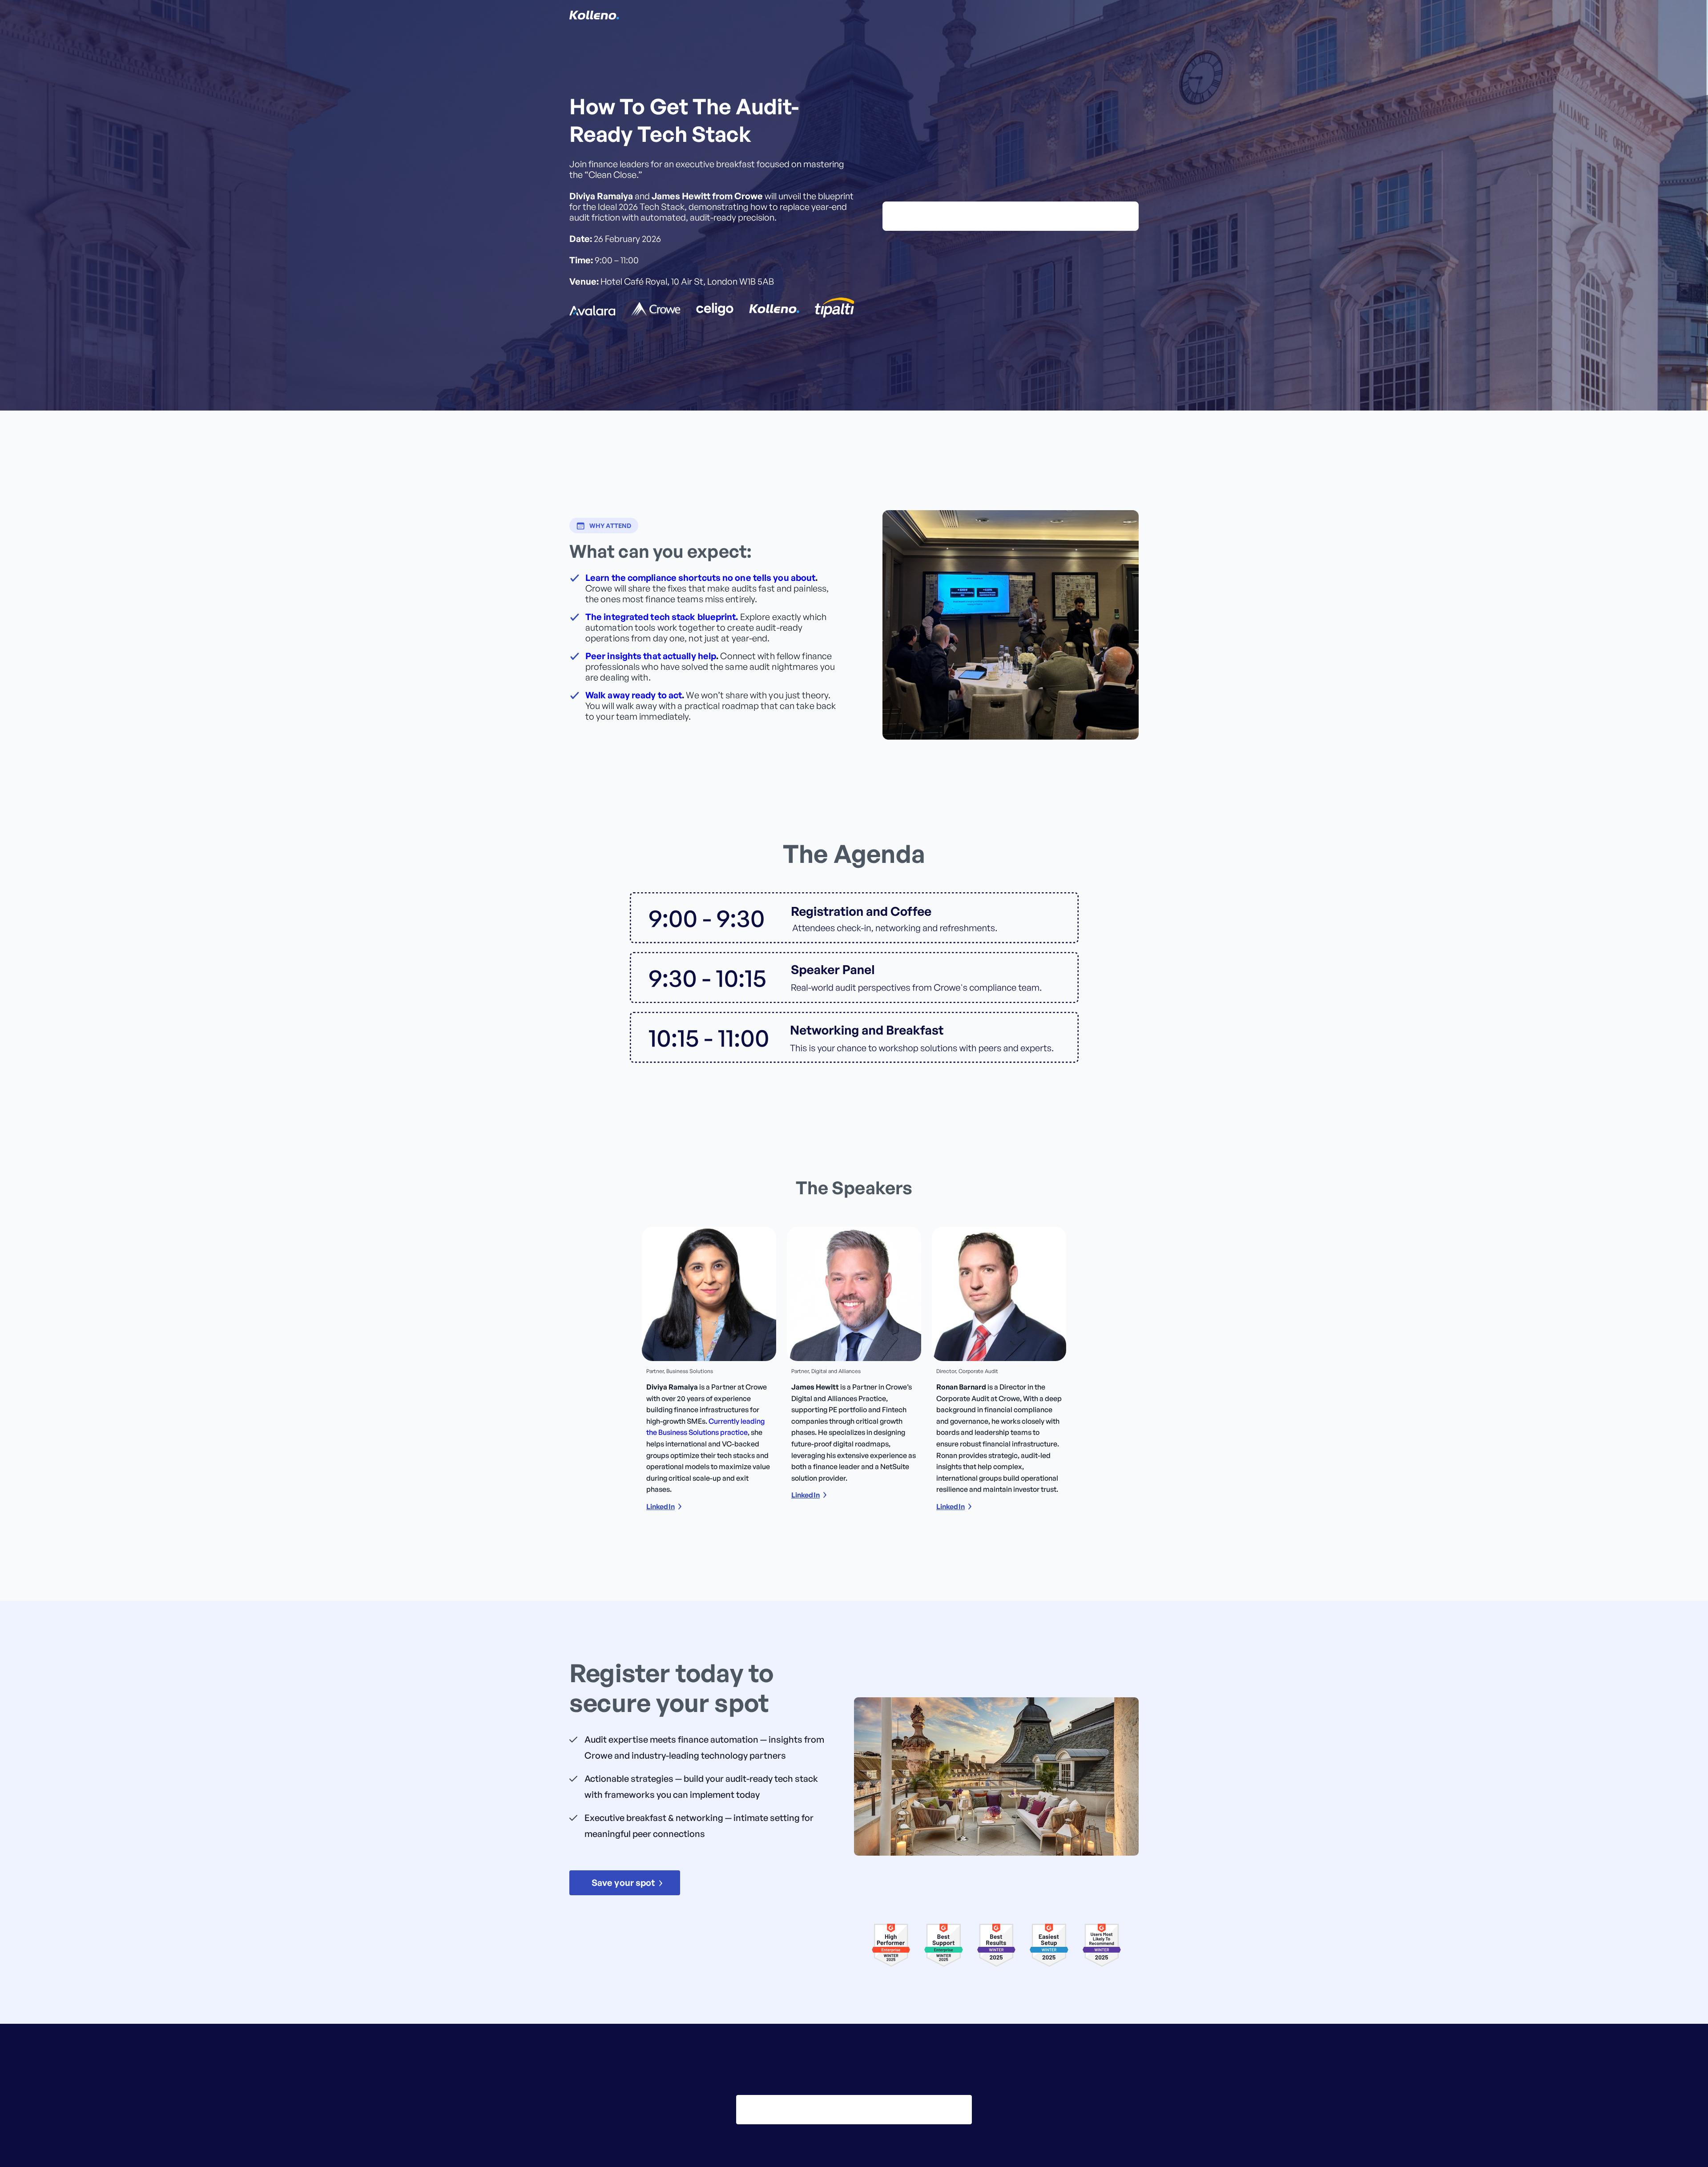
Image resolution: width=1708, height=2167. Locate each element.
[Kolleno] (594, 15)
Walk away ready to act (634, 695)
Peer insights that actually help (651, 656)
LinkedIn (661, 1506)
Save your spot (623, 1883)
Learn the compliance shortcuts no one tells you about (700, 578)
